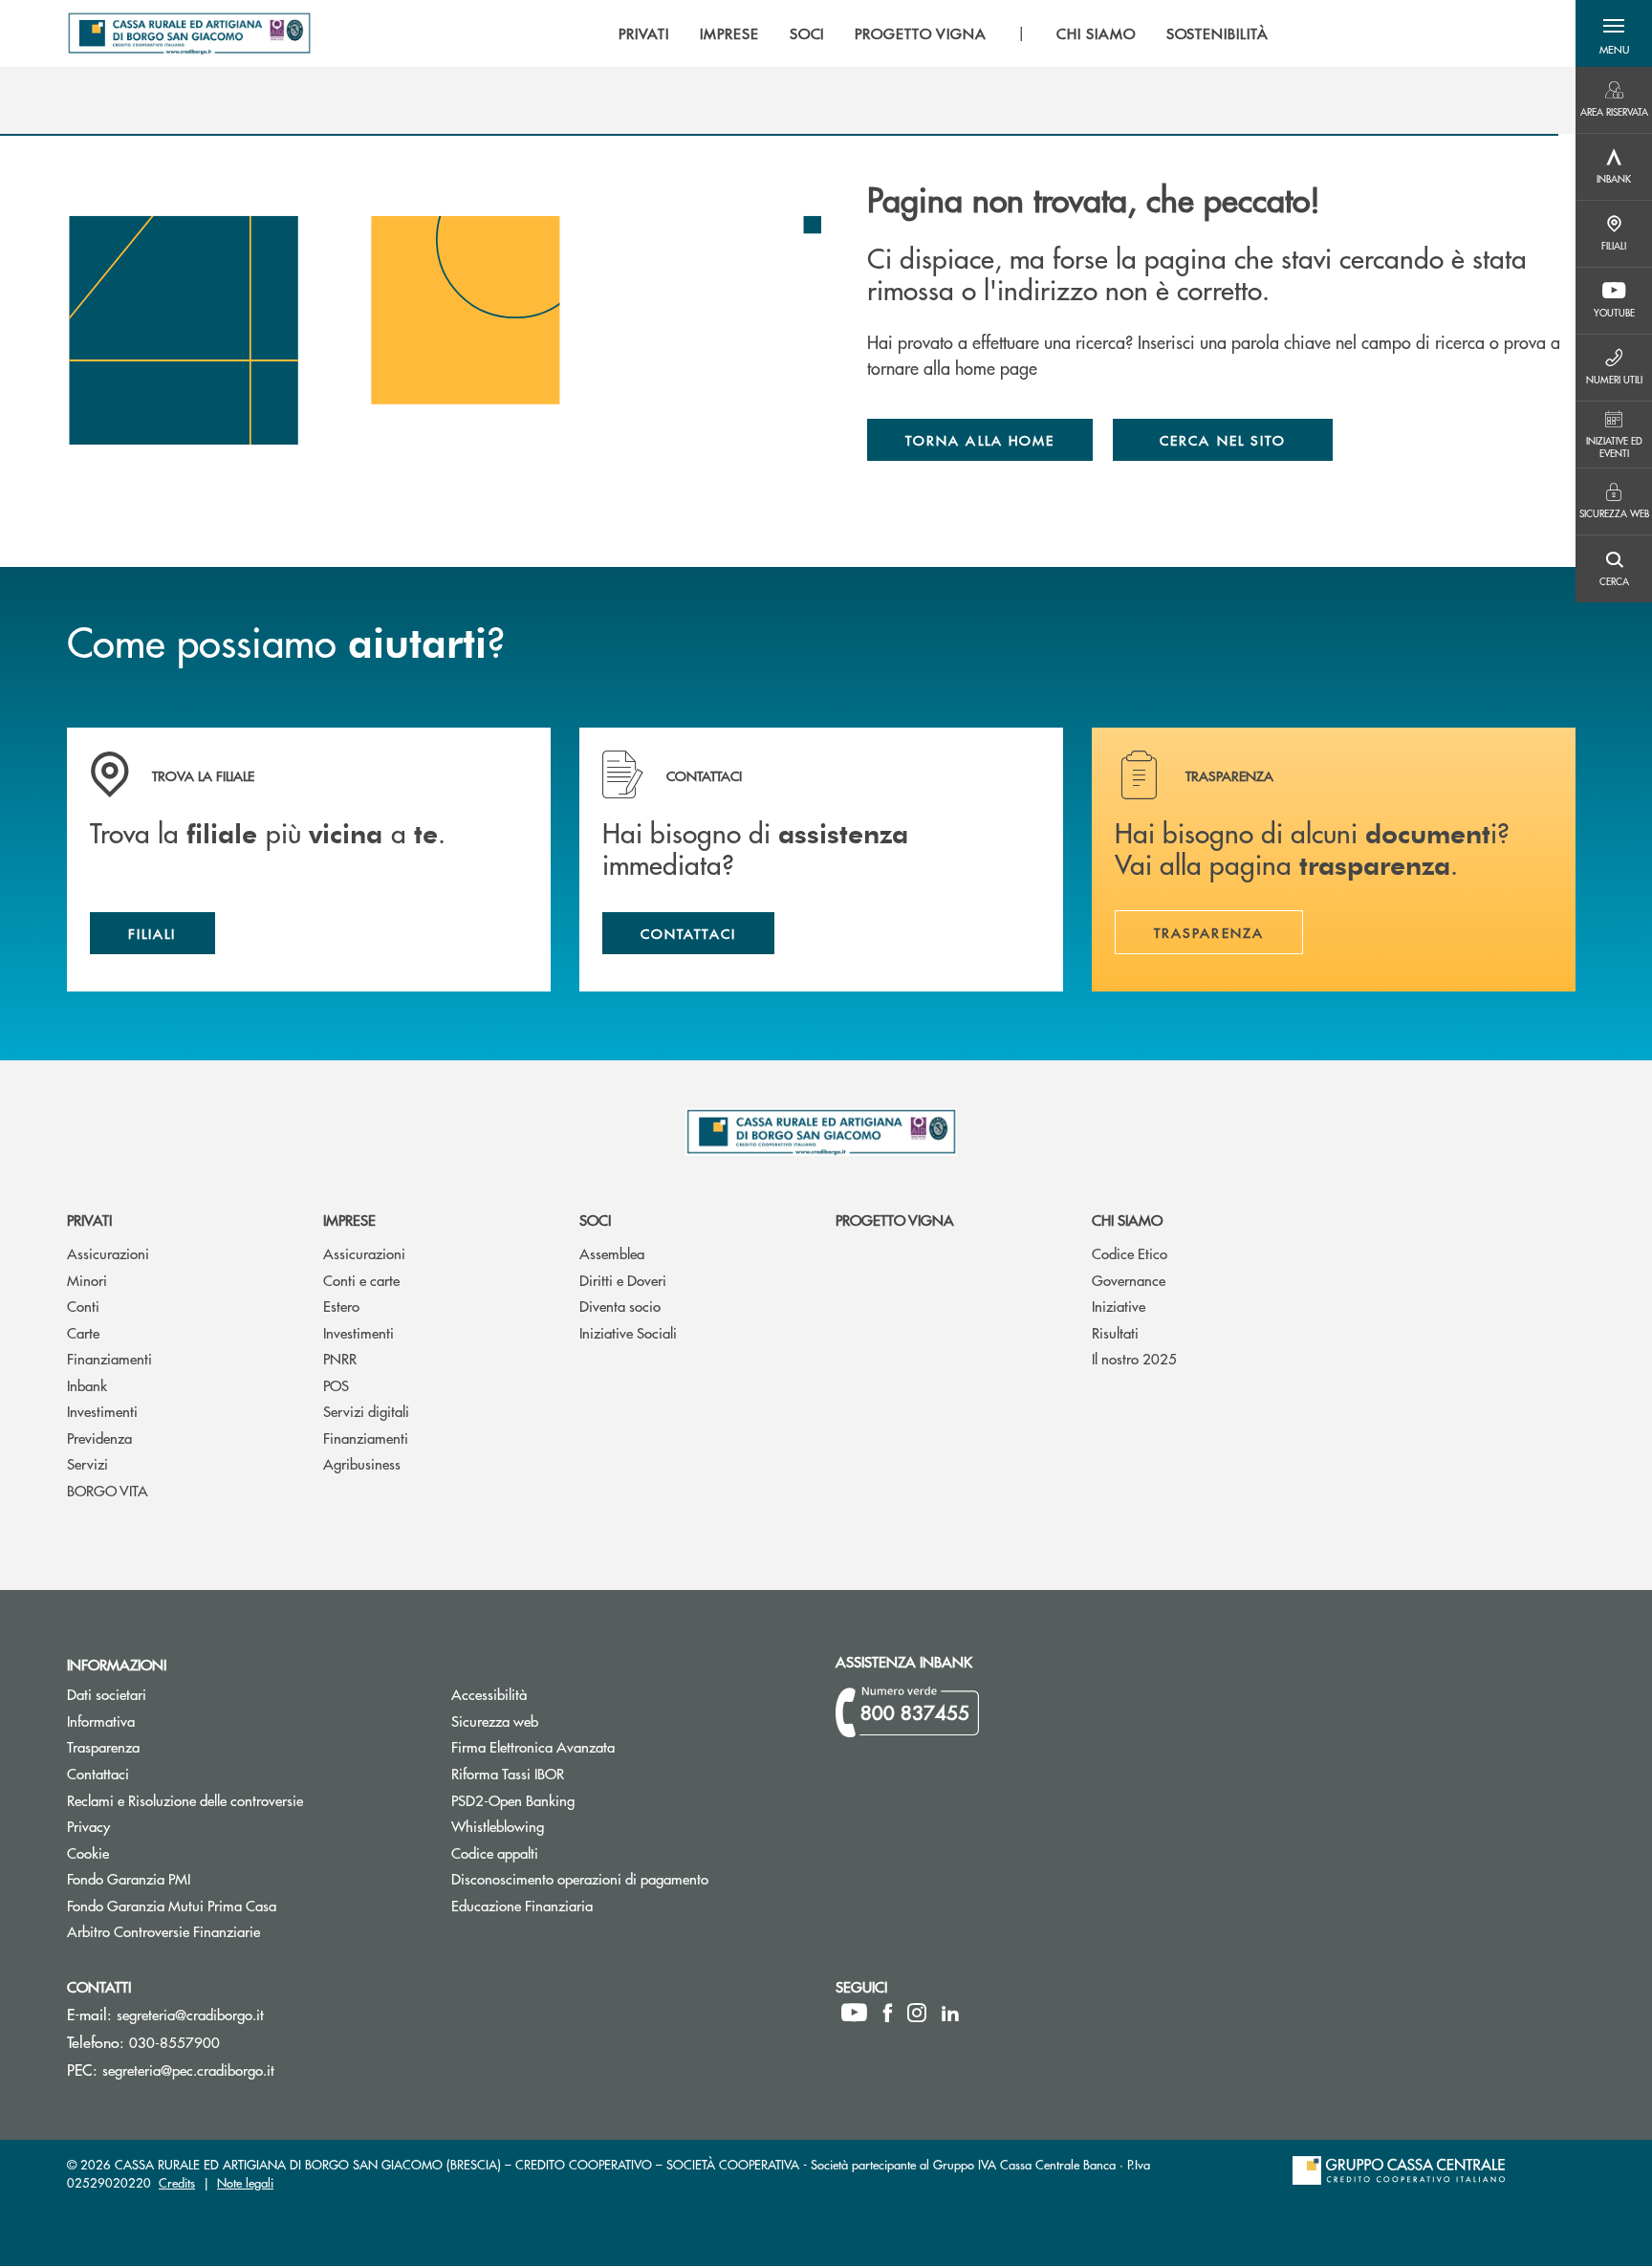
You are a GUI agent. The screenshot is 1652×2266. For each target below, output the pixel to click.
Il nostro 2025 (1134, 1358)
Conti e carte (361, 1280)
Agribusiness (362, 1463)
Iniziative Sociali (628, 1332)
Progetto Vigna (895, 1220)
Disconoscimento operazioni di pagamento (580, 1878)
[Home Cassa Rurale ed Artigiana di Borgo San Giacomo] (189, 33)
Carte (83, 1332)
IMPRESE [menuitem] (729, 33)
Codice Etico (1130, 1253)
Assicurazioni (108, 1253)
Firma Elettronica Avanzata (533, 1746)
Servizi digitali (366, 1411)
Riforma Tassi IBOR (580, 1773)
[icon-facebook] (888, 2013)
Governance (1129, 1280)
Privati (89, 1220)
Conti (83, 1306)
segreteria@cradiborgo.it (190, 2014)
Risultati (1115, 1332)
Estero (341, 1306)
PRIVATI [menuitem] (644, 33)
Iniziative (1119, 1306)
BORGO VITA (108, 1490)
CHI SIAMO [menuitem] (1096, 33)
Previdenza (99, 1438)
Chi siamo (1127, 1220)
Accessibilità (489, 1694)
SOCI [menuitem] (807, 33)
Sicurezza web (495, 1721)
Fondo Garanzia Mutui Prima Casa (244, 1905)
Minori (87, 1280)
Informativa (101, 1721)
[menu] (944, 33)
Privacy (88, 1826)
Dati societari (107, 1694)
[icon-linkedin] (950, 2013)
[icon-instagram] (917, 2013)
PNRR (340, 1358)
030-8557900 (174, 2042)
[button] (1614, 33)
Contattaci (98, 1773)
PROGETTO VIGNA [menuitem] (920, 33)
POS (336, 1385)
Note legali (245, 2182)
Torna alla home (980, 440)
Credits (177, 2182)
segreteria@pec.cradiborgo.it (188, 2070)
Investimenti (102, 1411)
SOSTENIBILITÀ (1217, 33)
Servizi (87, 1463)
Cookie (88, 1852)
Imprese (349, 1220)
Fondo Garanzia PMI (201, 1878)
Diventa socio (620, 1306)
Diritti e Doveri (623, 1280)
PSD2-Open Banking (585, 1800)
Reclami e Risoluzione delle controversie (185, 1800)
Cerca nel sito (1223, 440)
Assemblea (612, 1253)
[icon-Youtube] (854, 2013)
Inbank (87, 1385)
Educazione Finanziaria (522, 1905)
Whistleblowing (498, 1826)
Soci (595, 1220)
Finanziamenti (109, 1358)
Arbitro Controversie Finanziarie (236, 1931)
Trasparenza (103, 1746)
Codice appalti (567, 1852)
